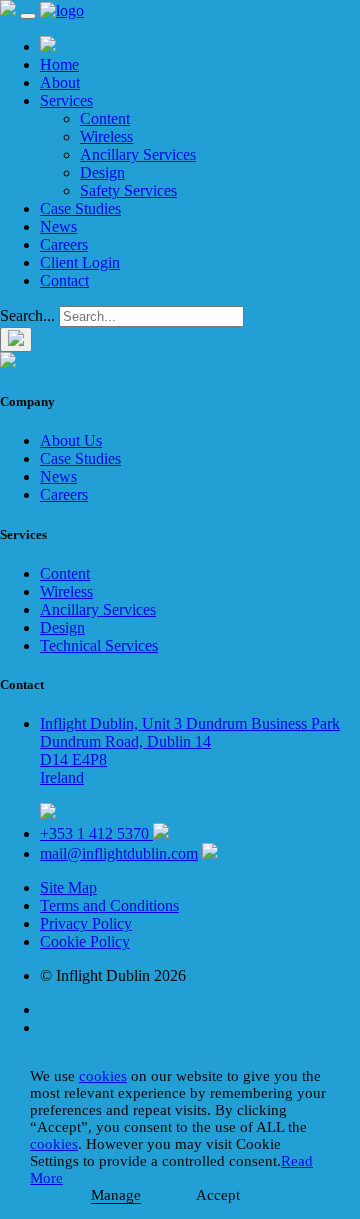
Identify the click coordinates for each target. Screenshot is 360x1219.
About (60, 82)
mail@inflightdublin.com (119, 853)
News (58, 226)
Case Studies (80, 208)
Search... (27, 315)
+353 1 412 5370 (96, 833)
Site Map (68, 887)
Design (102, 172)
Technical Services (99, 645)
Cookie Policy (85, 941)
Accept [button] (218, 1195)
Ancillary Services (138, 154)
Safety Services (128, 190)
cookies (103, 1076)
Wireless (106, 136)
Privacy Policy (86, 923)
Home (59, 64)
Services (66, 100)
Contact (64, 280)
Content (105, 118)
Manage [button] (116, 1195)
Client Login (80, 262)
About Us (71, 440)
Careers (64, 244)
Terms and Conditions (109, 905)
